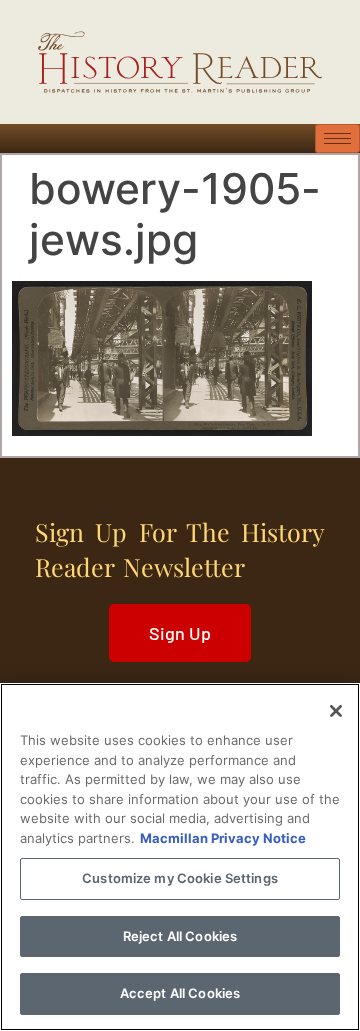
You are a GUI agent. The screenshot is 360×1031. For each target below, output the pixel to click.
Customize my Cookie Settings (180, 878)
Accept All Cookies (180, 993)
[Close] (336, 711)
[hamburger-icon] (337, 138)
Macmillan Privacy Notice (223, 838)
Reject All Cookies (180, 936)
